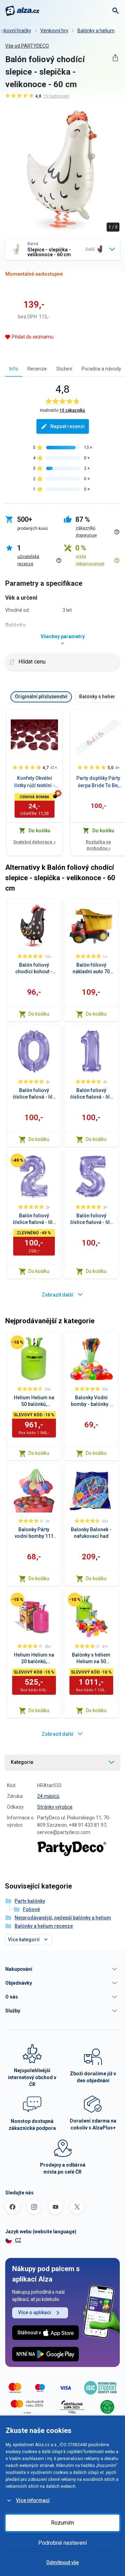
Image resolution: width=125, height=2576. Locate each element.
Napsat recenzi (68, 426)
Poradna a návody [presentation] (101, 369)
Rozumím (62, 2523)
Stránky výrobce (55, 1807)
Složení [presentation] (64, 369)
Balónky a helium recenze (44, 1926)
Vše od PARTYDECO (27, 46)
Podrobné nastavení (62, 2543)
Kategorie (22, 1762)
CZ (18, 2240)
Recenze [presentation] (37, 369)
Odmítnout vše (62, 2562)
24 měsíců (48, 1796)
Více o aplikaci (35, 2312)
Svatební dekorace (34, 842)
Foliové (31, 1909)
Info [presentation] (14, 369)
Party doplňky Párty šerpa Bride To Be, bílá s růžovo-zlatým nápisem (98, 782)
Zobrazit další (57, 1295)
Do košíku (39, 1014)
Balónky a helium (96, 31)
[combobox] (62, 249)
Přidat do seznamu (33, 337)
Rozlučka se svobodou (98, 845)
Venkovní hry (54, 31)
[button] (62, 1969)
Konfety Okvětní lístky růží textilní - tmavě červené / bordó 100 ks (35, 782)
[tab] (14, 369)
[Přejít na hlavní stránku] (22, 11)
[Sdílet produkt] (115, 58)
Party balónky (30, 1901)
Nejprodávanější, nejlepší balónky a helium (63, 1918)
